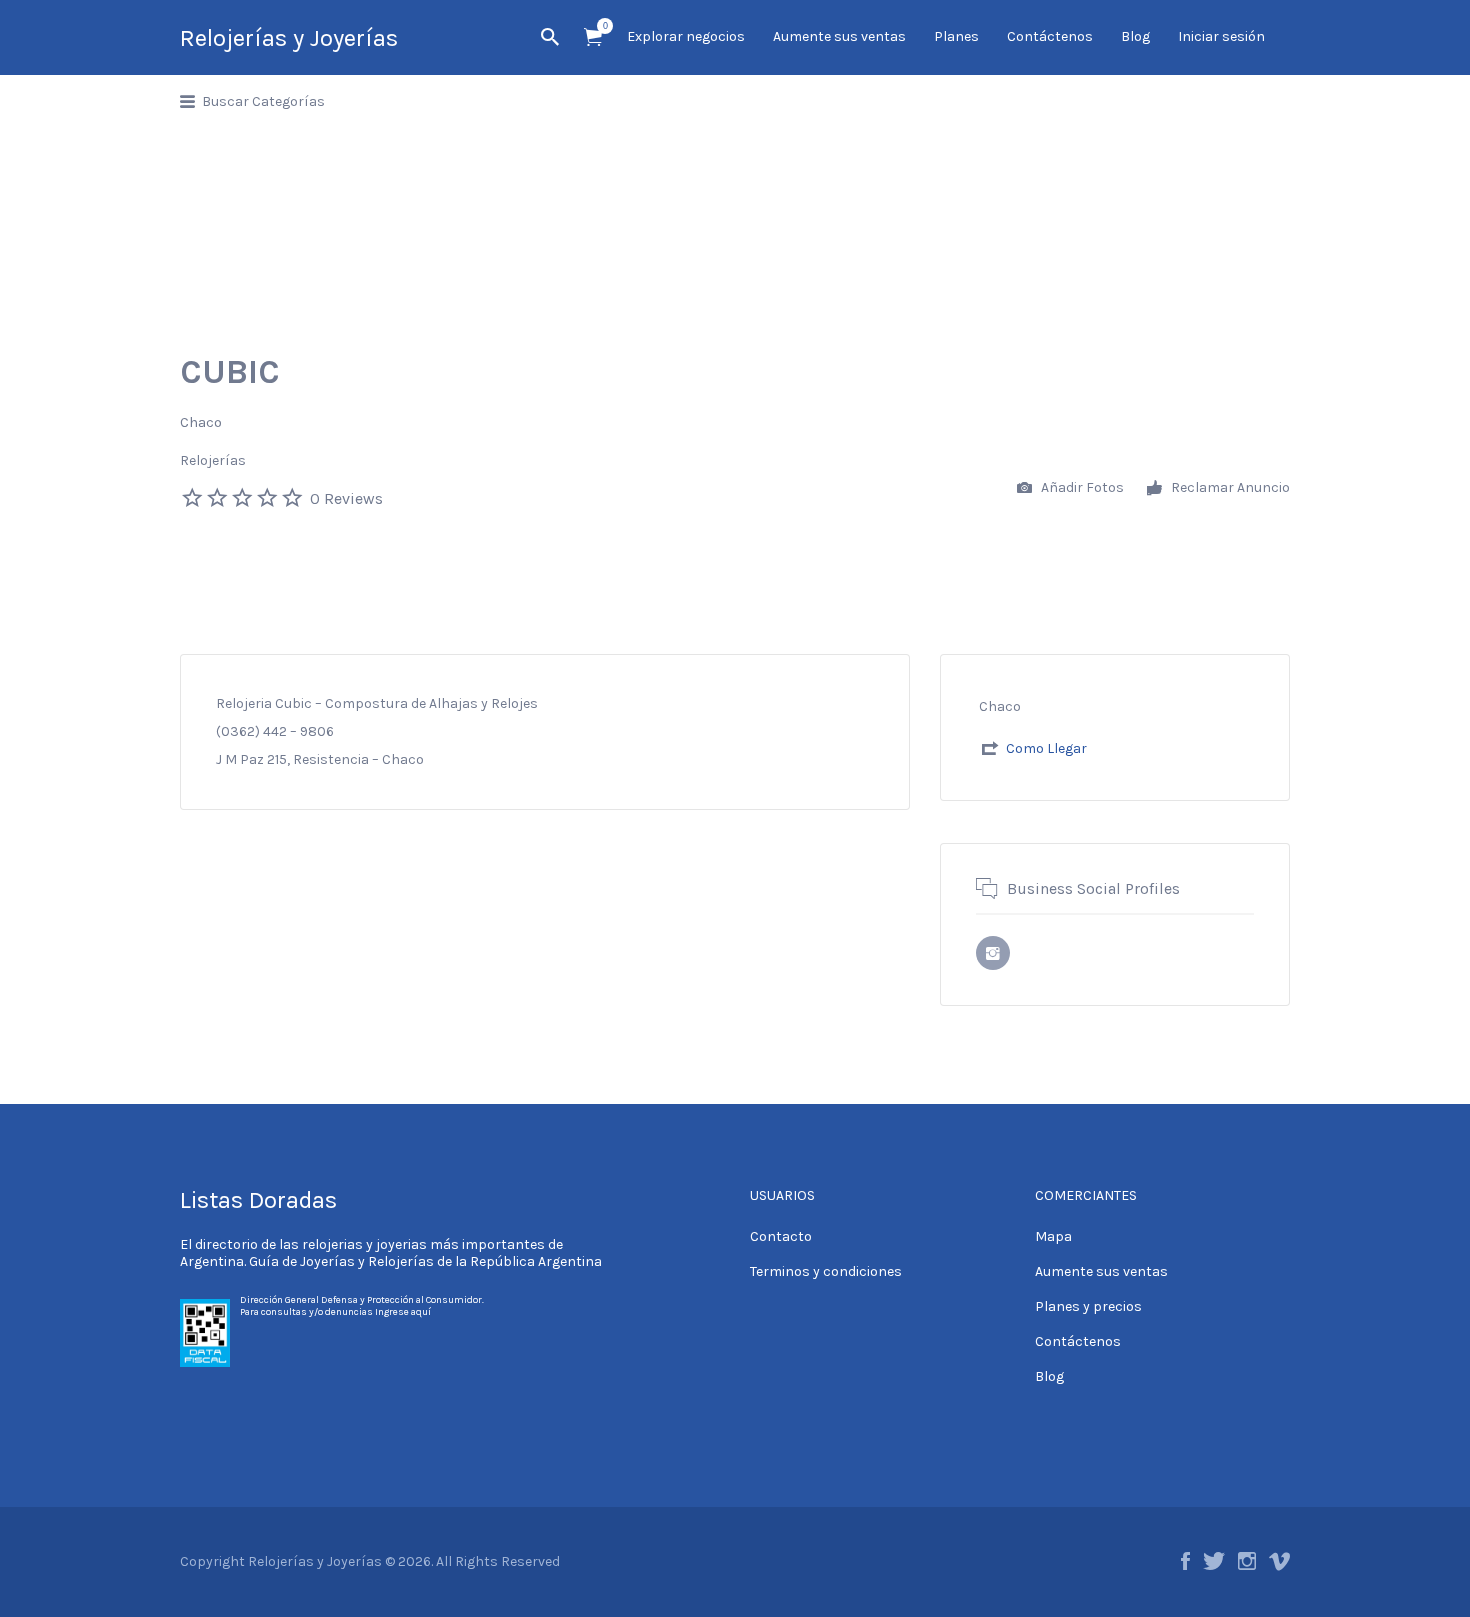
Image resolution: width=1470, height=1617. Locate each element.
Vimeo (1279, 1561)
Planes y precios (1088, 1306)
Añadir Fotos (1081, 487)
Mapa (1053, 1236)
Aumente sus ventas (839, 36)
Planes (956, 36)
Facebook (1185, 1561)
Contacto (781, 1236)
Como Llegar (1046, 748)
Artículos (593, 37)
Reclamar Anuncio (1229, 487)
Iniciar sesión (1221, 36)
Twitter (1214, 1561)
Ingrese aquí (403, 1312)
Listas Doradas (258, 1200)
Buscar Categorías (263, 101)
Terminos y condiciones (826, 1271)
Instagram (1247, 1561)
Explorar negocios (686, 36)
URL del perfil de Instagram (993, 953)
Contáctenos (1050, 36)
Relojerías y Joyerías (289, 38)
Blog (1135, 36)
